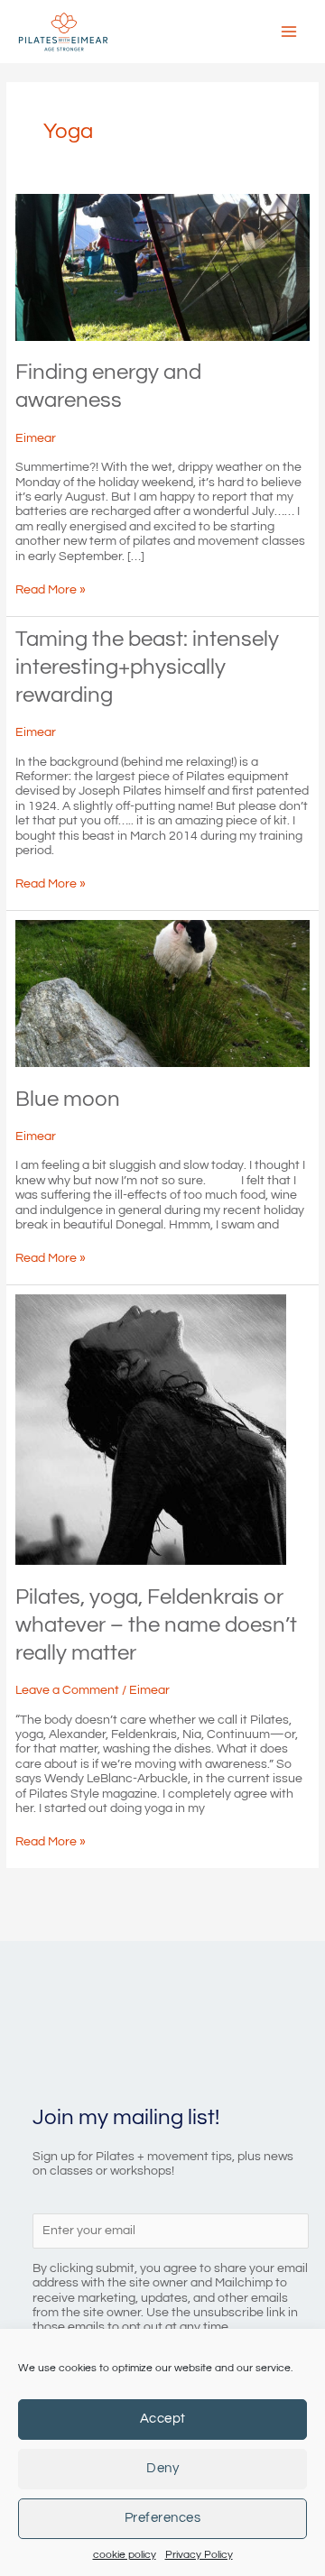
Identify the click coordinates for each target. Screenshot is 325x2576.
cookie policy (125, 2555)
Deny (162, 2468)
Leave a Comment (67, 1690)
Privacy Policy (199, 2555)
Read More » (51, 590)
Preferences (163, 2518)
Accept (163, 2419)
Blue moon (68, 1099)
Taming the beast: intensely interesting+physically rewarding (147, 667)
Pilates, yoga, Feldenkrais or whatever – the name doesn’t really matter (156, 1625)
